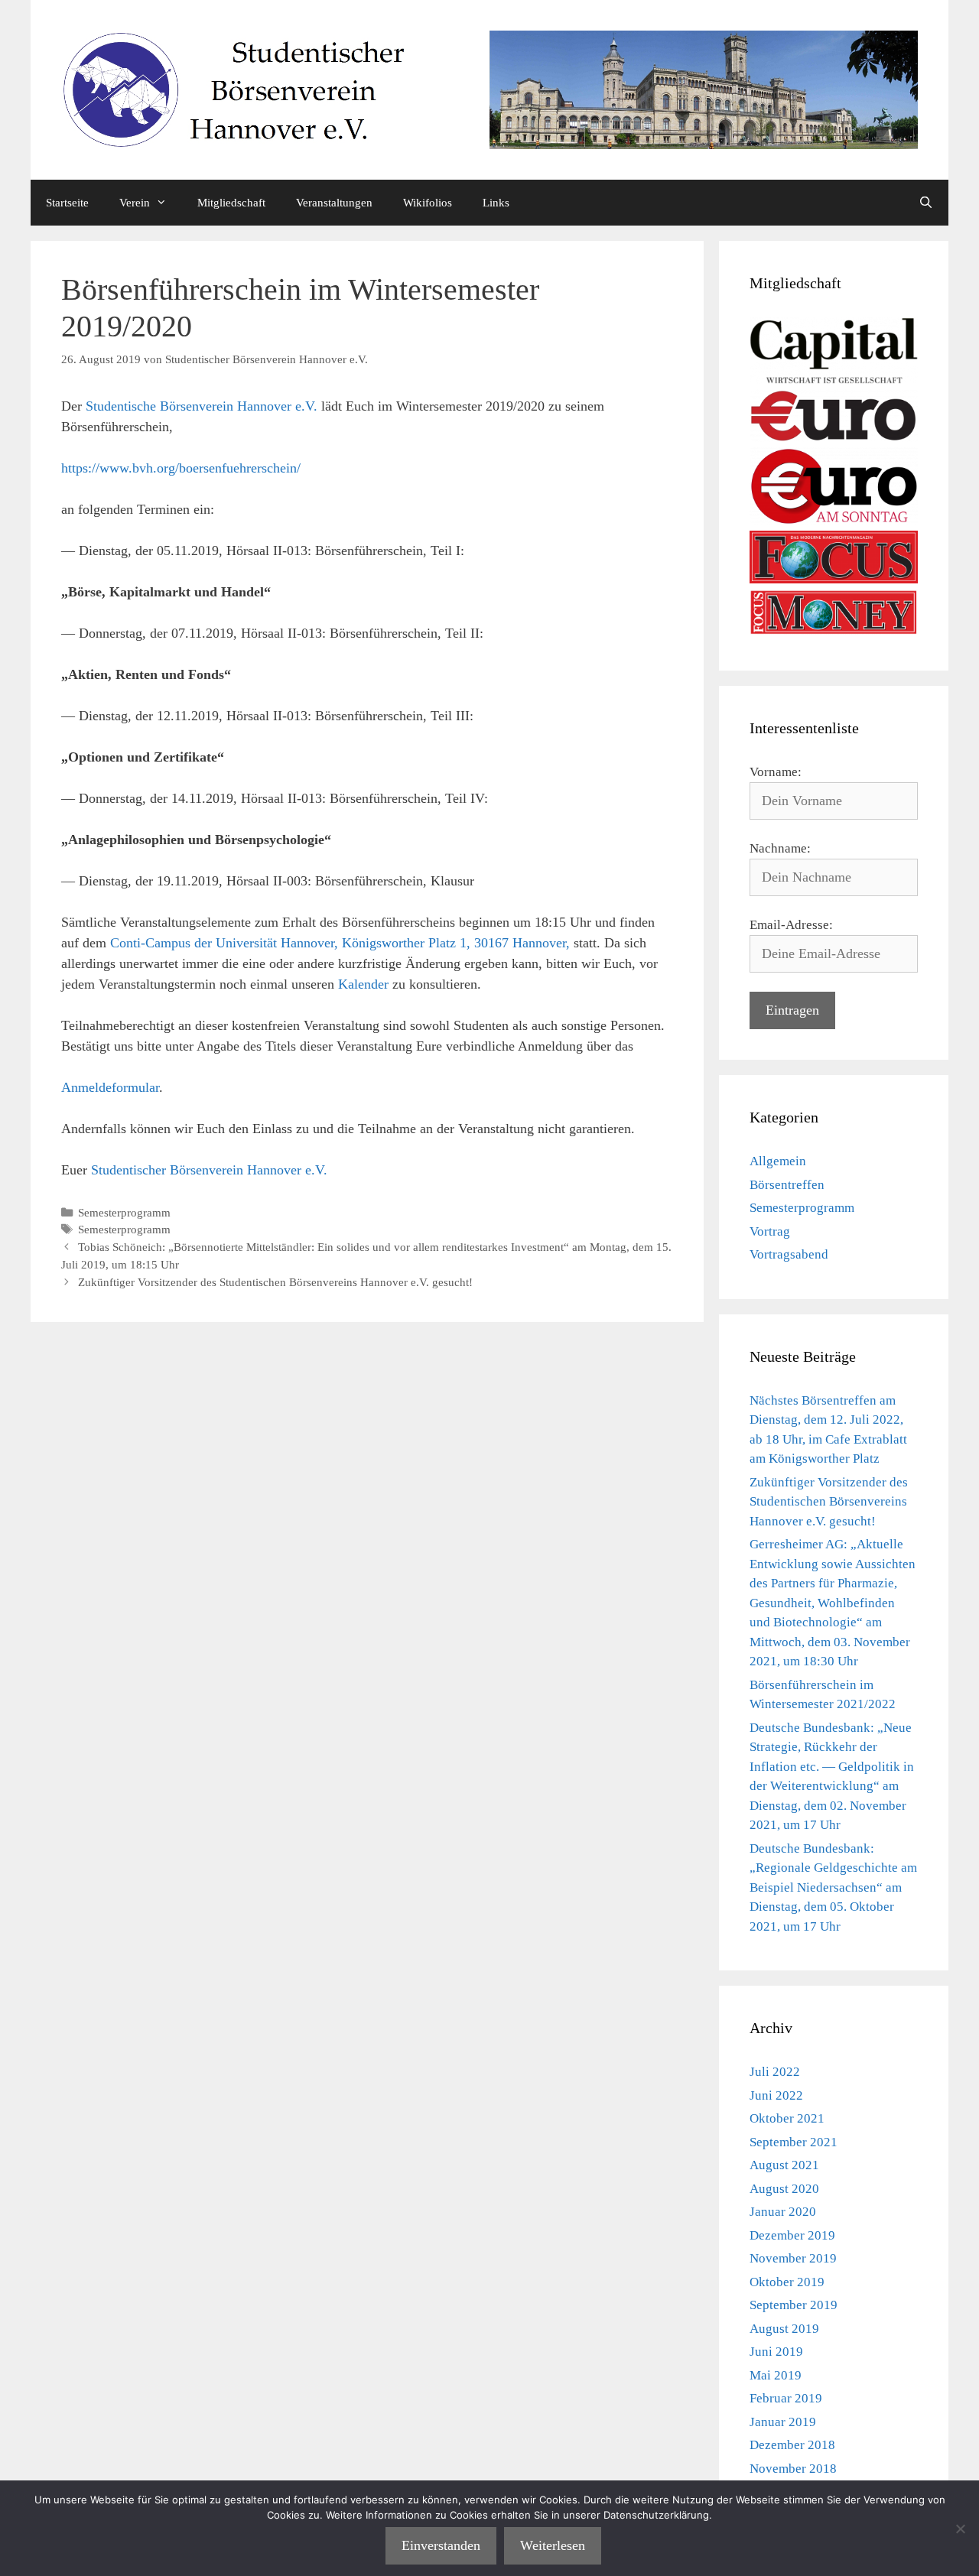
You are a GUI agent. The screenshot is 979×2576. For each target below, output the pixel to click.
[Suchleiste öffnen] (926, 203)
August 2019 (784, 2329)
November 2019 (793, 2258)
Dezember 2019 (792, 2235)
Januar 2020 (783, 2212)
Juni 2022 (776, 2095)
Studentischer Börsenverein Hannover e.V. (209, 1170)
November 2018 (793, 2469)
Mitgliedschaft (231, 203)
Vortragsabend (789, 1254)
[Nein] (960, 2529)
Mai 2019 (776, 2375)
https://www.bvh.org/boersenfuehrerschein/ (181, 468)
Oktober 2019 (787, 2282)
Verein (135, 203)
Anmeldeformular (110, 1087)
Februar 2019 (786, 2398)
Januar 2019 (783, 2422)
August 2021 (784, 2165)
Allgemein (778, 1161)
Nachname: (780, 848)
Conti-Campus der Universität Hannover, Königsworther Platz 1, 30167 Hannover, (340, 943)
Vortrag (770, 1231)
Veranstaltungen (334, 203)
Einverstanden (441, 2545)
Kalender (363, 984)
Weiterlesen (553, 2545)
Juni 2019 (776, 2352)
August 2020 (784, 2189)
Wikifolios (428, 203)
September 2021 (794, 2142)
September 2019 (794, 2305)
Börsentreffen (787, 1185)
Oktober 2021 (787, 2118)
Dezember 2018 (792, 2445)
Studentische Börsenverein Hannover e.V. (202, 406)
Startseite (67, 203)
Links (496, 203)
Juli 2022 (775, 2072)
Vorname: (776, 772)
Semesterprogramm (124, 1212)
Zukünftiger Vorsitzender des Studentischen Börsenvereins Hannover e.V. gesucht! (275, 1282)
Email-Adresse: (791, 925)
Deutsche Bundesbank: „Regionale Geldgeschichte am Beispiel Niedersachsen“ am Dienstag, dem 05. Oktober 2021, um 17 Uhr (833, 1887)
